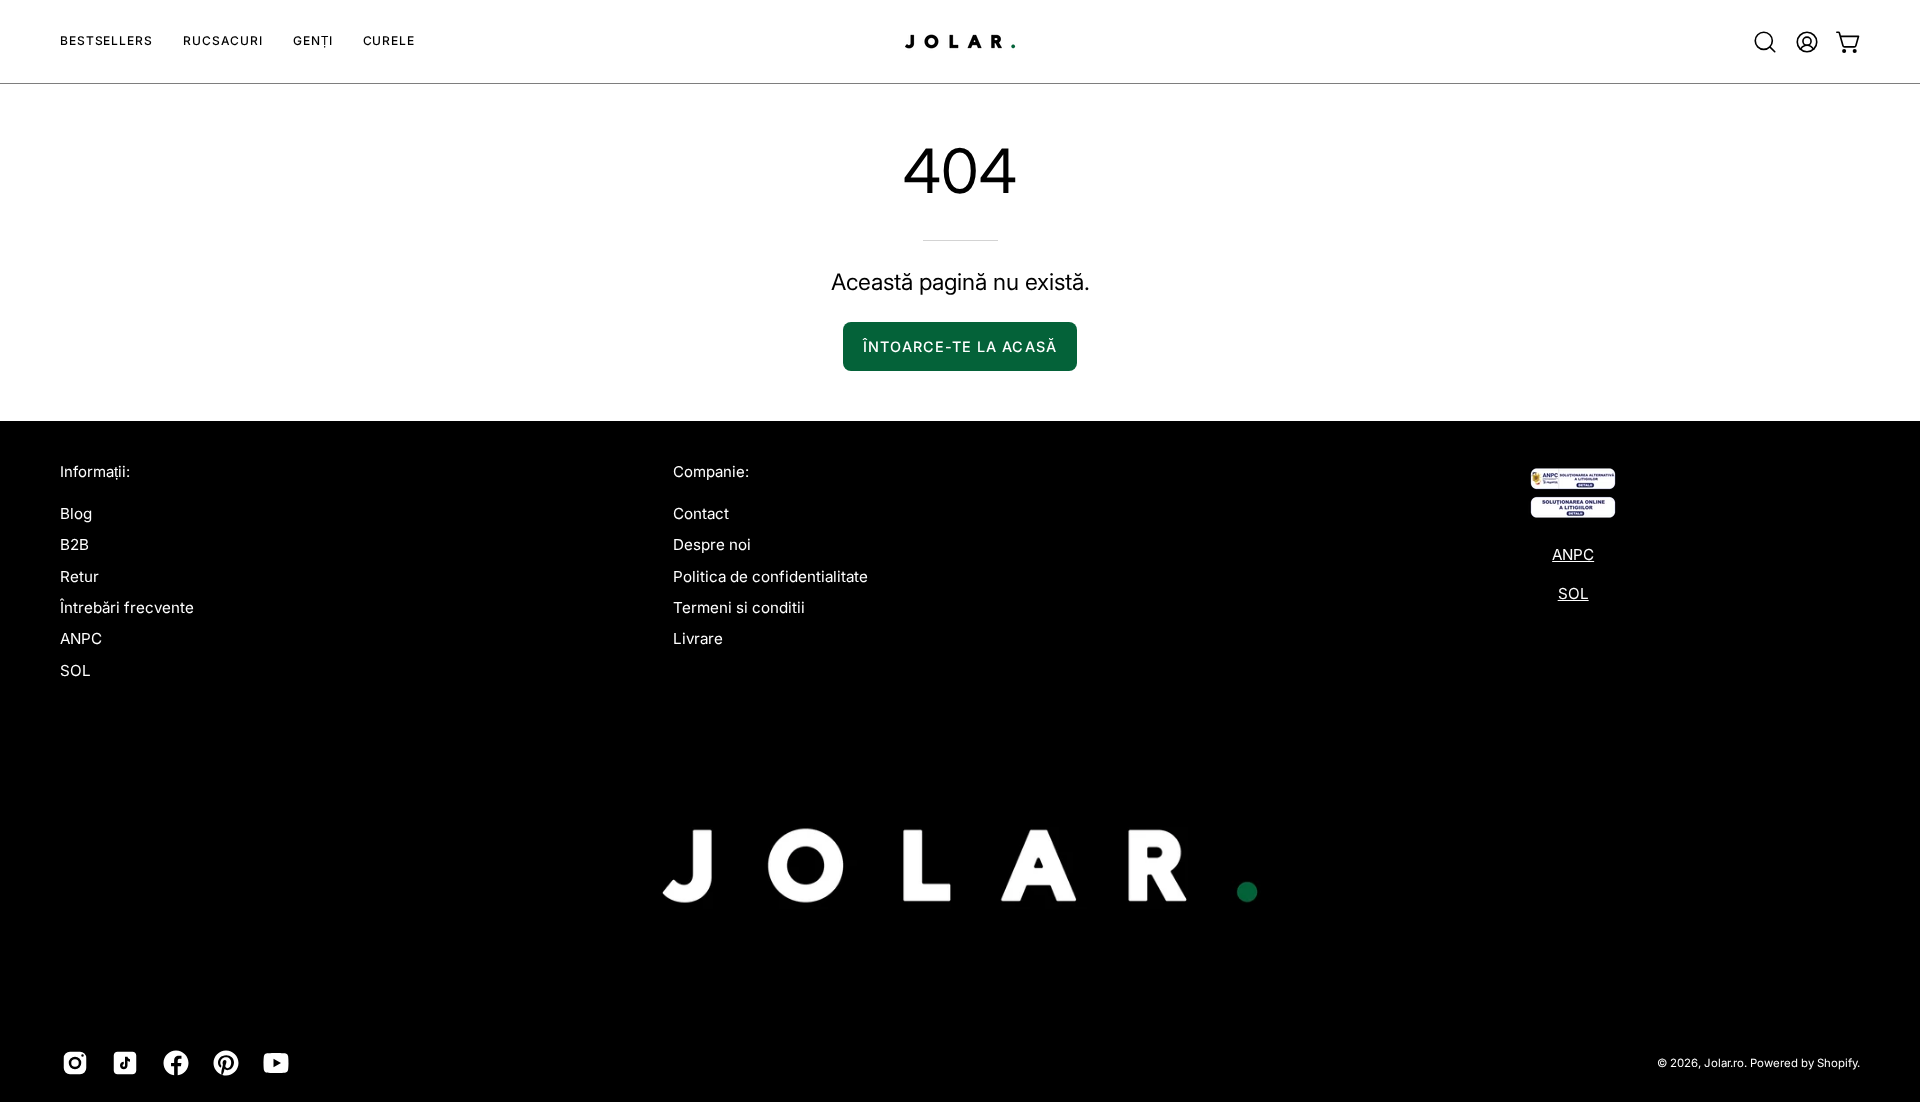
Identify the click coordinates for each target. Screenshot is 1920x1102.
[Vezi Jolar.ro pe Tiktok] (122, 1063)
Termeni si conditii (739, 607)
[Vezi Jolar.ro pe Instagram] (72, 1063)
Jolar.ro (1724, 1063)
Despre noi (712, 544)
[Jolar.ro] (960, 41)
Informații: (95, 472)
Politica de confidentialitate (770, 576)
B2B (74, 544)
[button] (223, 41)
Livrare (698, 638)
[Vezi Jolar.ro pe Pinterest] (223, 1063)
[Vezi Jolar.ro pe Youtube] (273, 1063)
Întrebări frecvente (127, 607)
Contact (701, 513)
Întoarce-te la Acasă (960, 346)
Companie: (711, 472)
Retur (79, 576)
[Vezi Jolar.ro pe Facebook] (173, 1063)
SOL (75, 670)
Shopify (1837, 1063)
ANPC (81, 638)
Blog (76, 513)
